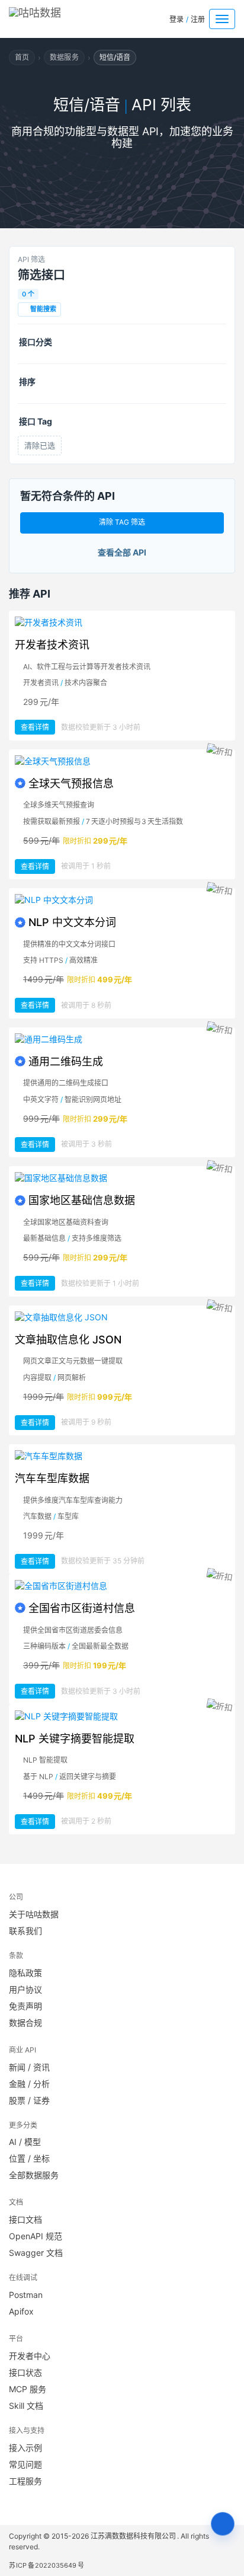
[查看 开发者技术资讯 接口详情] (122, 623)
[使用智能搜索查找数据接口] (223, 2524)
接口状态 (25, 2372)
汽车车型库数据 (52, 1478)
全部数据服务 (34, 2175)
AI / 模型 (25, 2142)
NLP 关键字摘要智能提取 (75, 1739)
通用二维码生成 (66, 1062)
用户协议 (25, 1989)
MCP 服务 (28, 2389)
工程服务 (25, 2481)
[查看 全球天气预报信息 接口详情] (122, 761)
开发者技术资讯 (52, 645)
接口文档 (25, 2219)
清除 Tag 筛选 (122, 522)
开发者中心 (30, 2356)
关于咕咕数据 (34, 1914)
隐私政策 (25, 1973)
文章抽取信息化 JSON (68, 1340)
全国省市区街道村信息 (82, 1608)
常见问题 (25, 2464)
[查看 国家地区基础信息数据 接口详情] (122, 1178)
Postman (26, 2295)
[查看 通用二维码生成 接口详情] (122, 1039)
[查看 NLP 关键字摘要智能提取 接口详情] (122, 1716)
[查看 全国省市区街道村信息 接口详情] (122, 1586)
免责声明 (25, 2006)
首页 (22, 57)
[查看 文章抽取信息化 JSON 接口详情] (122, 1317)
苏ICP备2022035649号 (46, 2565)
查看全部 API (122, 552)
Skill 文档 (26, 2406)
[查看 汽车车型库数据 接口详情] (122, 1456)
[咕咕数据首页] (52, 16)
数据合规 (25, 2023)
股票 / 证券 (29, 2100)
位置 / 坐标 (29, 2158)
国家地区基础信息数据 (82, 1200)
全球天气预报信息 (71, 783)
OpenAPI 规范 (36, 2236)
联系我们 (25, 1931)
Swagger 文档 (36, 2253)
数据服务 (64, 57)
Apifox (21, 2311)
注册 (198, 19)
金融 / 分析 (29, 2084)
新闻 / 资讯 (29, 2067)
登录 (176, 19)
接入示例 (25, 2448)
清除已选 (40, 445)
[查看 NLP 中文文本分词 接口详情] (122, 900)
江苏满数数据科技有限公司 (134, 2536)
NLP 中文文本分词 (72, 922)
